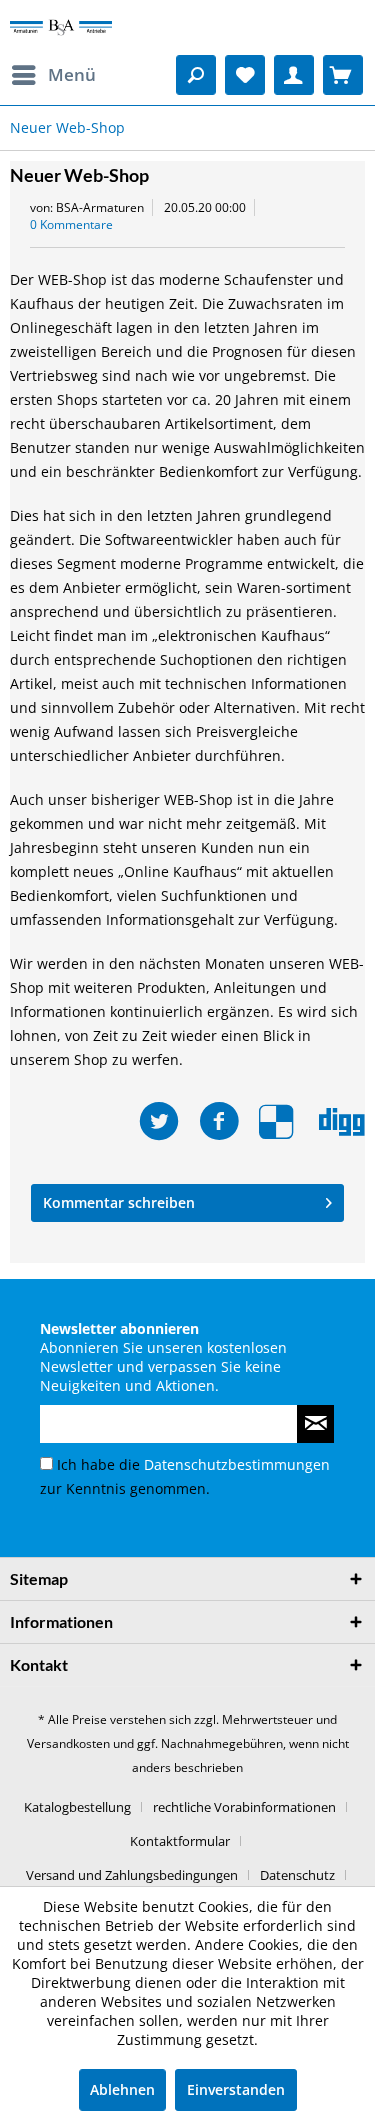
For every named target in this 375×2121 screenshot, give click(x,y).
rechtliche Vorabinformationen (244, 1807)
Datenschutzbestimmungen (237, 1464)
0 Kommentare (71, 224)
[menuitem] (53, 75)
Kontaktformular (180, 1841)
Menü (72, 74)
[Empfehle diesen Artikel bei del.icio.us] (289, 1121)
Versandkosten (68, 1743)
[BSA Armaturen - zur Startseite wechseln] (61, 27)
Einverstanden (236, 2089)
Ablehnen (122, 2089)
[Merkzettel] (245, 75)
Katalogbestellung (77, 1807)
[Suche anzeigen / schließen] (196, 75)
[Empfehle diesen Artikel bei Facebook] (229, 1121)
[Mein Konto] (294, 75)
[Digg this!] (342, 1121)
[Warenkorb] (343, 75)
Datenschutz (297, 1875)
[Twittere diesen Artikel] (169, 1121)
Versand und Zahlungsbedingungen (132, 1875)
